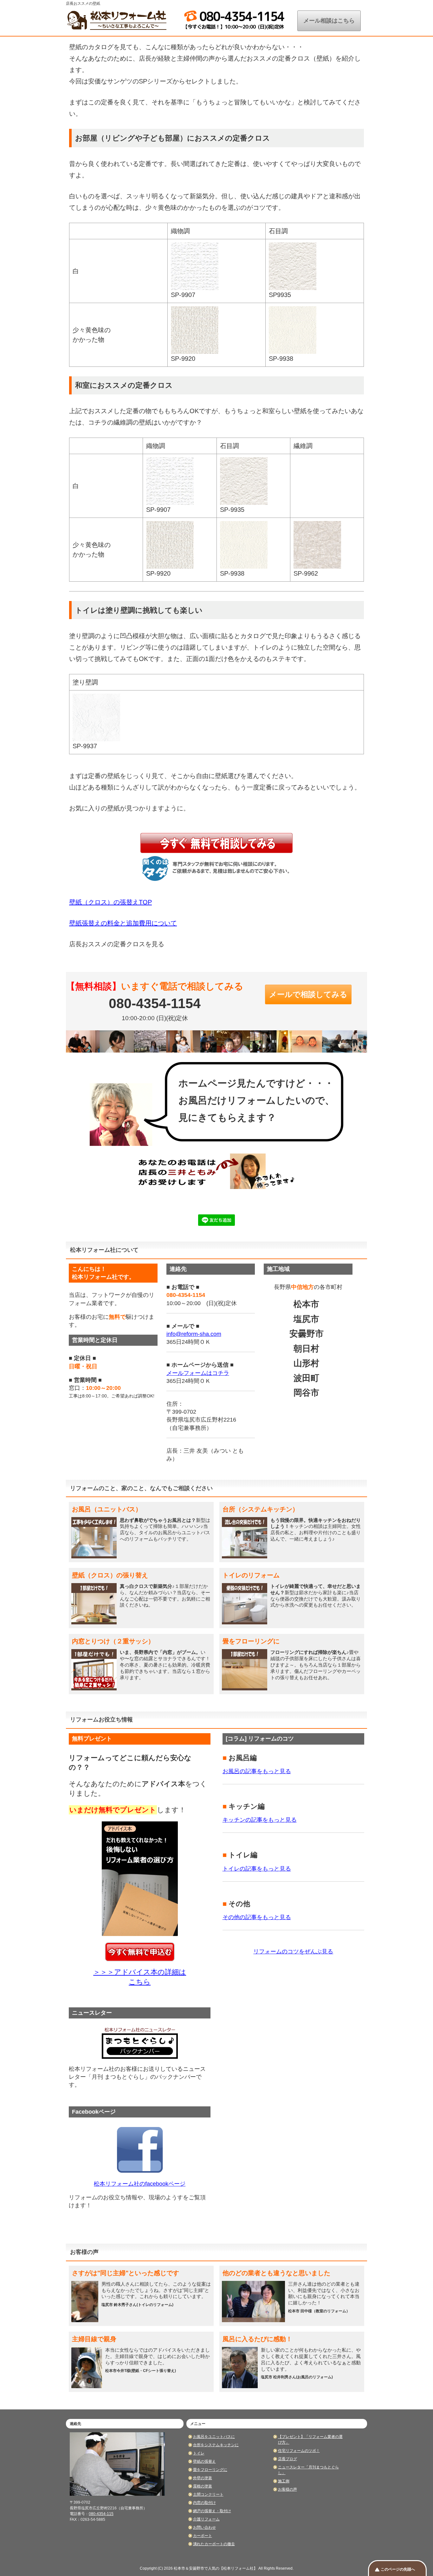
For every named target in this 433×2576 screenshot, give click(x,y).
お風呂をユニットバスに (214, 2437)
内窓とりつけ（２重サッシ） (113, 1641)
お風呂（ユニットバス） (107, 1509)
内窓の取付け (204, 2503)
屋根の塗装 (203, 2486)
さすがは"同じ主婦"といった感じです (126, 2273)
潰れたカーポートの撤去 (214, 2544)
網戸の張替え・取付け (212, 2511)
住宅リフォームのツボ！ (299, 2451)
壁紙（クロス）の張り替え (110, 1575)
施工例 (284, 2481)
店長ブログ (288, 2459)
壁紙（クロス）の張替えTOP (110, 902)
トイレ (199, 2453)
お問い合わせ (204, 2527)
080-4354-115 (101, 2514)
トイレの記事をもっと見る (257, 1869)
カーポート (203, 2536)
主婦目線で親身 (94, 2339)
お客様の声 (288, 2489)
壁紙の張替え (204, 2461)
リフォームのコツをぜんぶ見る (293, 1952)
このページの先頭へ (398, 2569)
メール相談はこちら (329, 21)
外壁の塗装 (203, 2478)
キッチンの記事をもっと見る (260, 1820)
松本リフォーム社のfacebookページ (140, 2184)
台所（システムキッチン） (261, 1509)
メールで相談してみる (308, 994)
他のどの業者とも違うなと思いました (276, 2273)
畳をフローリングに (251, 1641)
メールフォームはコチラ (198, 1373)
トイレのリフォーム (251, 1575)
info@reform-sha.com (194, 1334)
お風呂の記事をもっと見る (257, 1771)
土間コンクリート (208, 2494)
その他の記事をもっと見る (257, 1917)
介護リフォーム (206, 2519)
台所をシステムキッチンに (216, 2445)
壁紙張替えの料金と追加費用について (123, 923)
